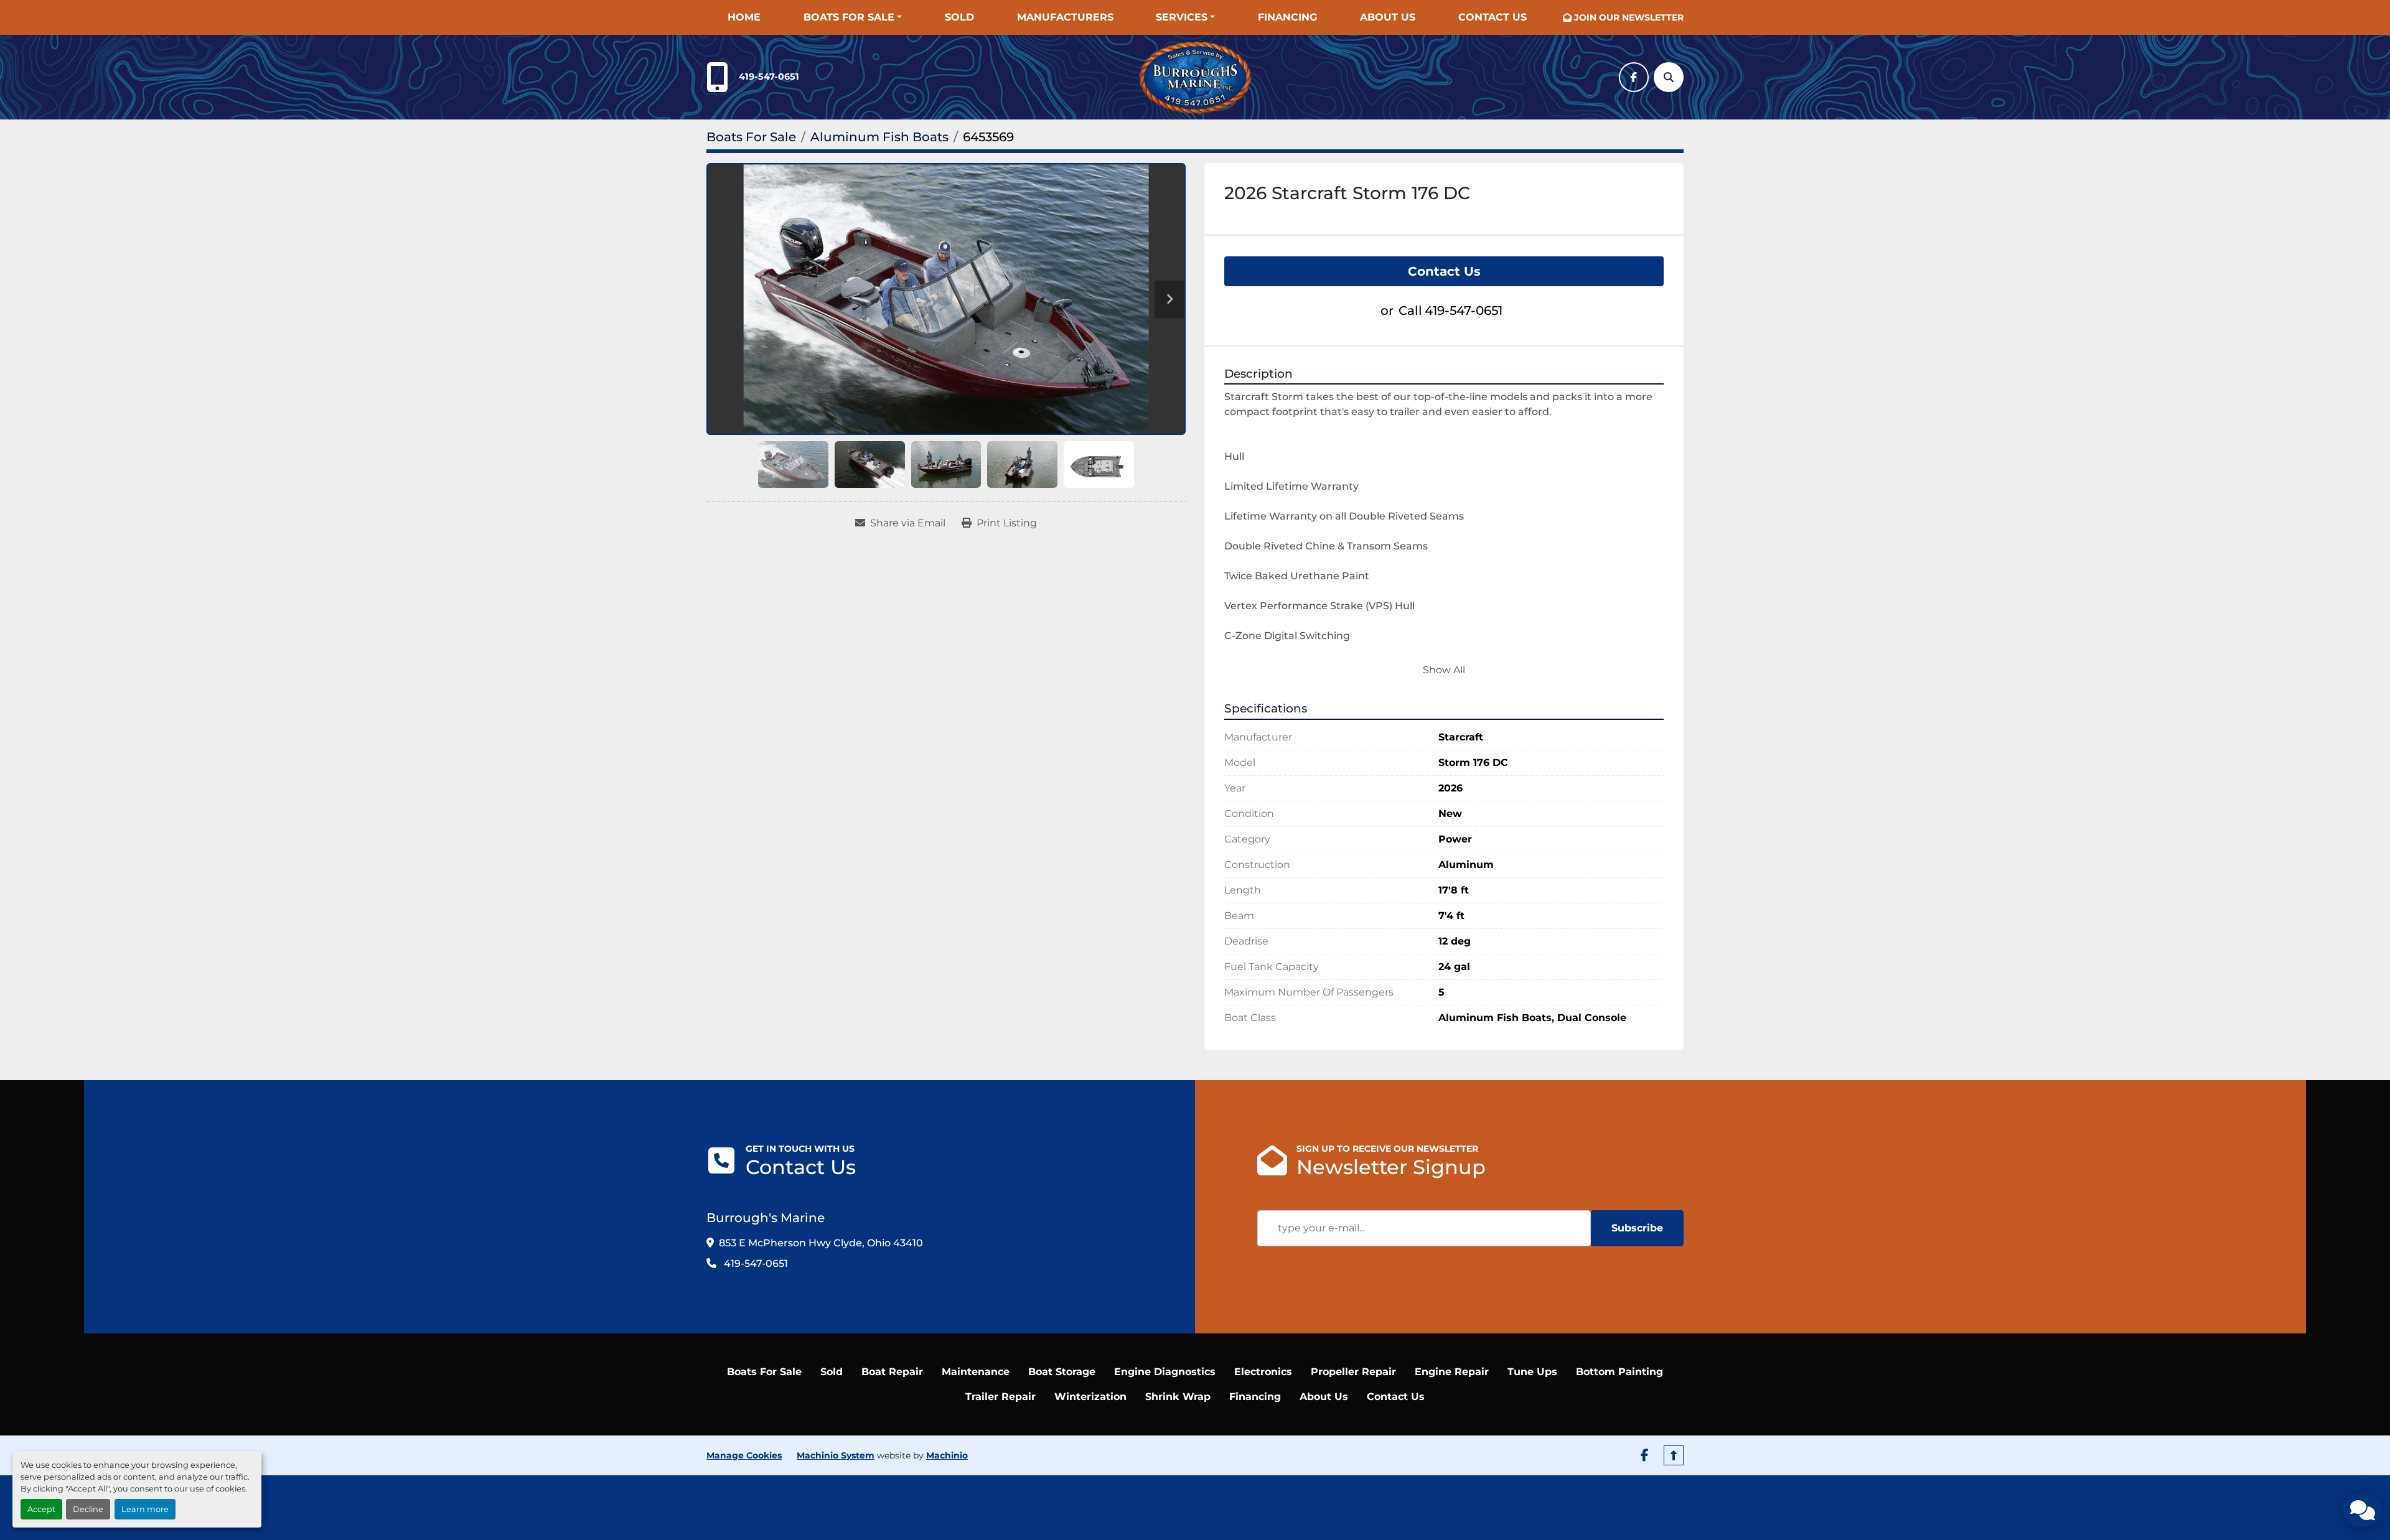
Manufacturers (1065, 17)
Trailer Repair (1001, 1397)
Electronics (1263, 1372)
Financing (1287, 17)
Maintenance (976, 1372)
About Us (1388, 17)
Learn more (145, 1509)
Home (744, 17)
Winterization (1090, 1397)
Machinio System (836, 1455)
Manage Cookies (744, 1455)
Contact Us (1493, 17)
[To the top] (1674, 1455)
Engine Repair (1452, 1372)
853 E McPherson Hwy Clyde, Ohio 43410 (821, 1243)
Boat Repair (892, 1372)
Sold (959, 17)
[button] (853, 17)
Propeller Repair (1353, 1372)
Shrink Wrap (1178, 1397)
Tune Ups (1532, 1372)
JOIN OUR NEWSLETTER (1629, 17)
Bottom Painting (1619, 1372)
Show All (1444, 670)
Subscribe (1637, 1228)
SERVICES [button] (1182, 17)
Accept (41, 1509)
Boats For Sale (849, 17)
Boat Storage (1062, 1372)
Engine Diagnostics (1165, 1372)
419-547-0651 (769, 77)
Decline (88, 1509)
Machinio (947, 1455)
